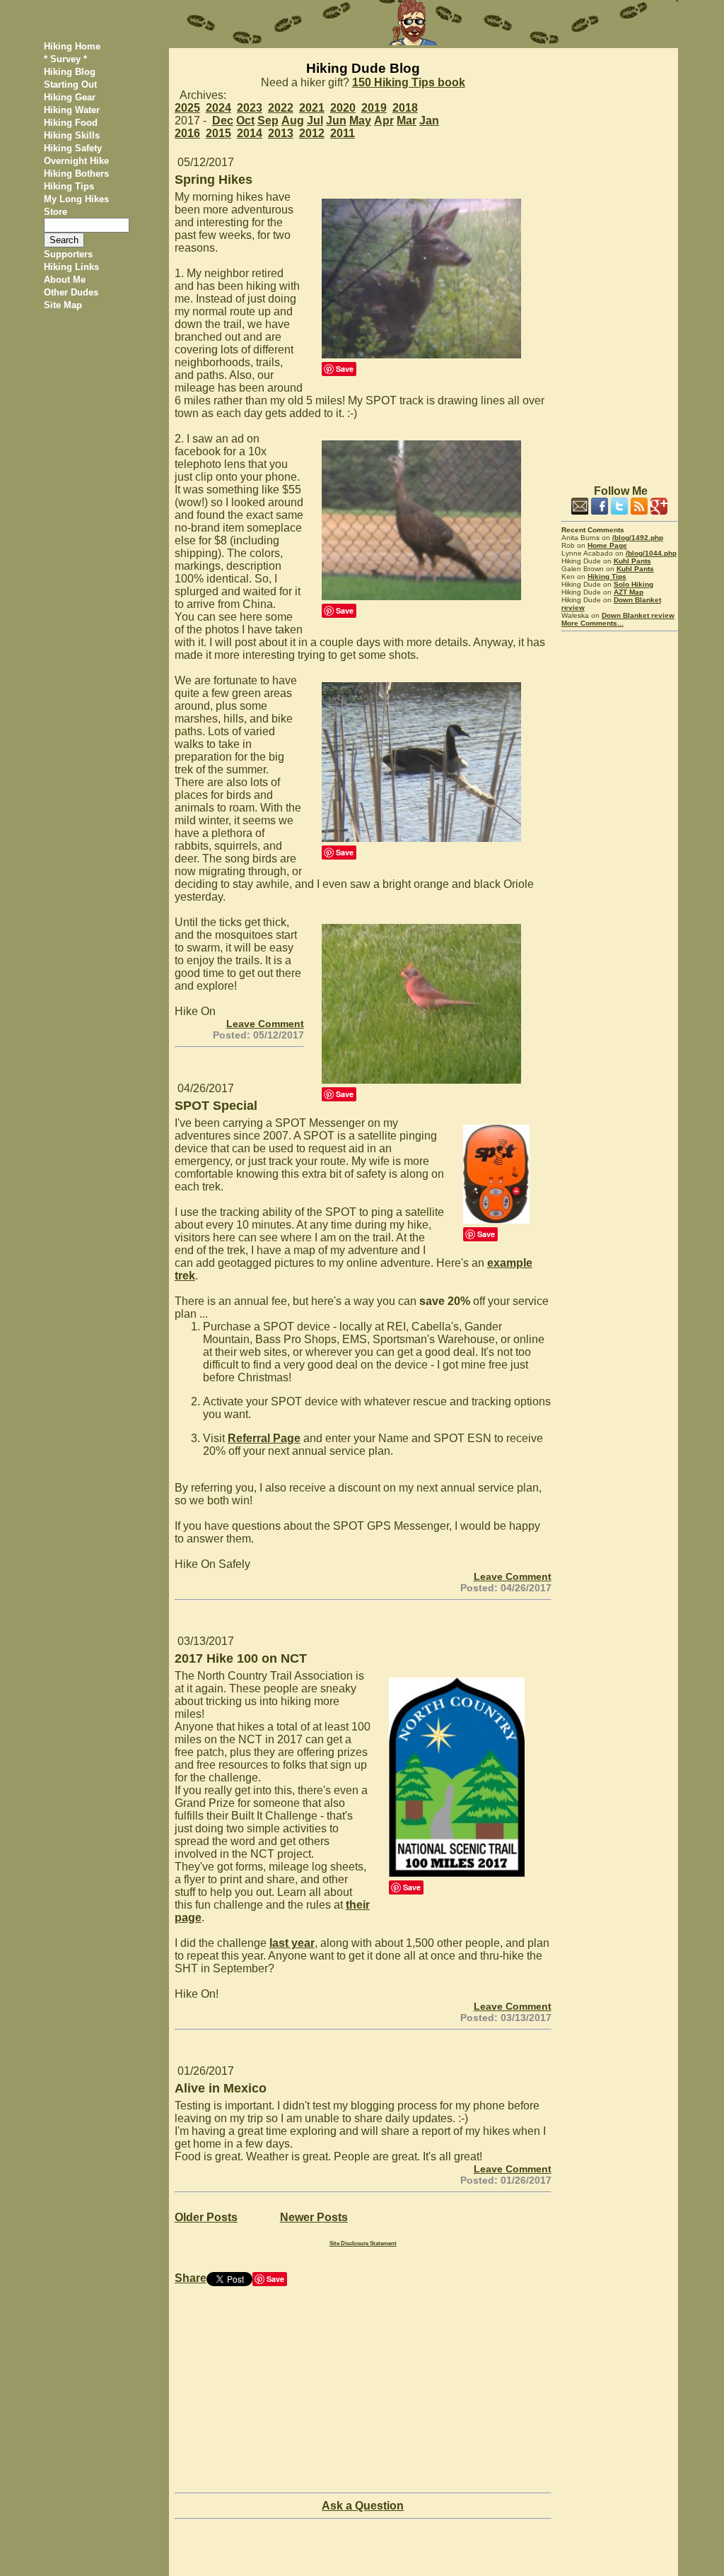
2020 (343, 108)
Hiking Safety (73, 148)
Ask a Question (363, 2506)
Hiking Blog (70, 72)
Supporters (68, 254)
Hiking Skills (72, 135)
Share (191, 2278)
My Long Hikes (76, 199)
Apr (384, 121)
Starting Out (70, 84)
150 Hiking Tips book (409, 82)
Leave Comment (265, 1024)
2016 (187, 133)
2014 (250, 133)
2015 (218, 133)
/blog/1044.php (651, 553)
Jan (429, 121)
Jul (315, 121)
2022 (281, 108)
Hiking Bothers (76, 174)
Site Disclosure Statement (363, 2243)
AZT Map (629, 592)
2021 (312, 108)
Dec (223, 121)
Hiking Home (72, 46)
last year (292, 1943)
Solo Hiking (633, 584)
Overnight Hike (76, 161)
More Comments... (592, 623)
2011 (343, 133)
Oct (245, 121)
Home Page (607, 545)
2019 (374, 108)
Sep (268, 121)
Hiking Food (71, 123)
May (360, 121)
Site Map (63, 305)
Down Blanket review (638, 615)
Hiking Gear (70, 97)
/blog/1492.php (638, 538)
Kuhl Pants (632, 561)
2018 (405, 108)
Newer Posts (314, 2217)
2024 (218, 108)
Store (56, 212)
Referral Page (264, 1438)
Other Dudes (71, 292)
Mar (407, 121)
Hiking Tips (69, 186)
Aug (293, 121)
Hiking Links (71, 267)
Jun (336, 121)
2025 (187, 108)
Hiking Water (72, 110)
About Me (65, 280)
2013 (281, 133)
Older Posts (206, 2217)
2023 (250, 108)
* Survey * (65, 59)
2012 (312, 133)
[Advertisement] (620, 260)
